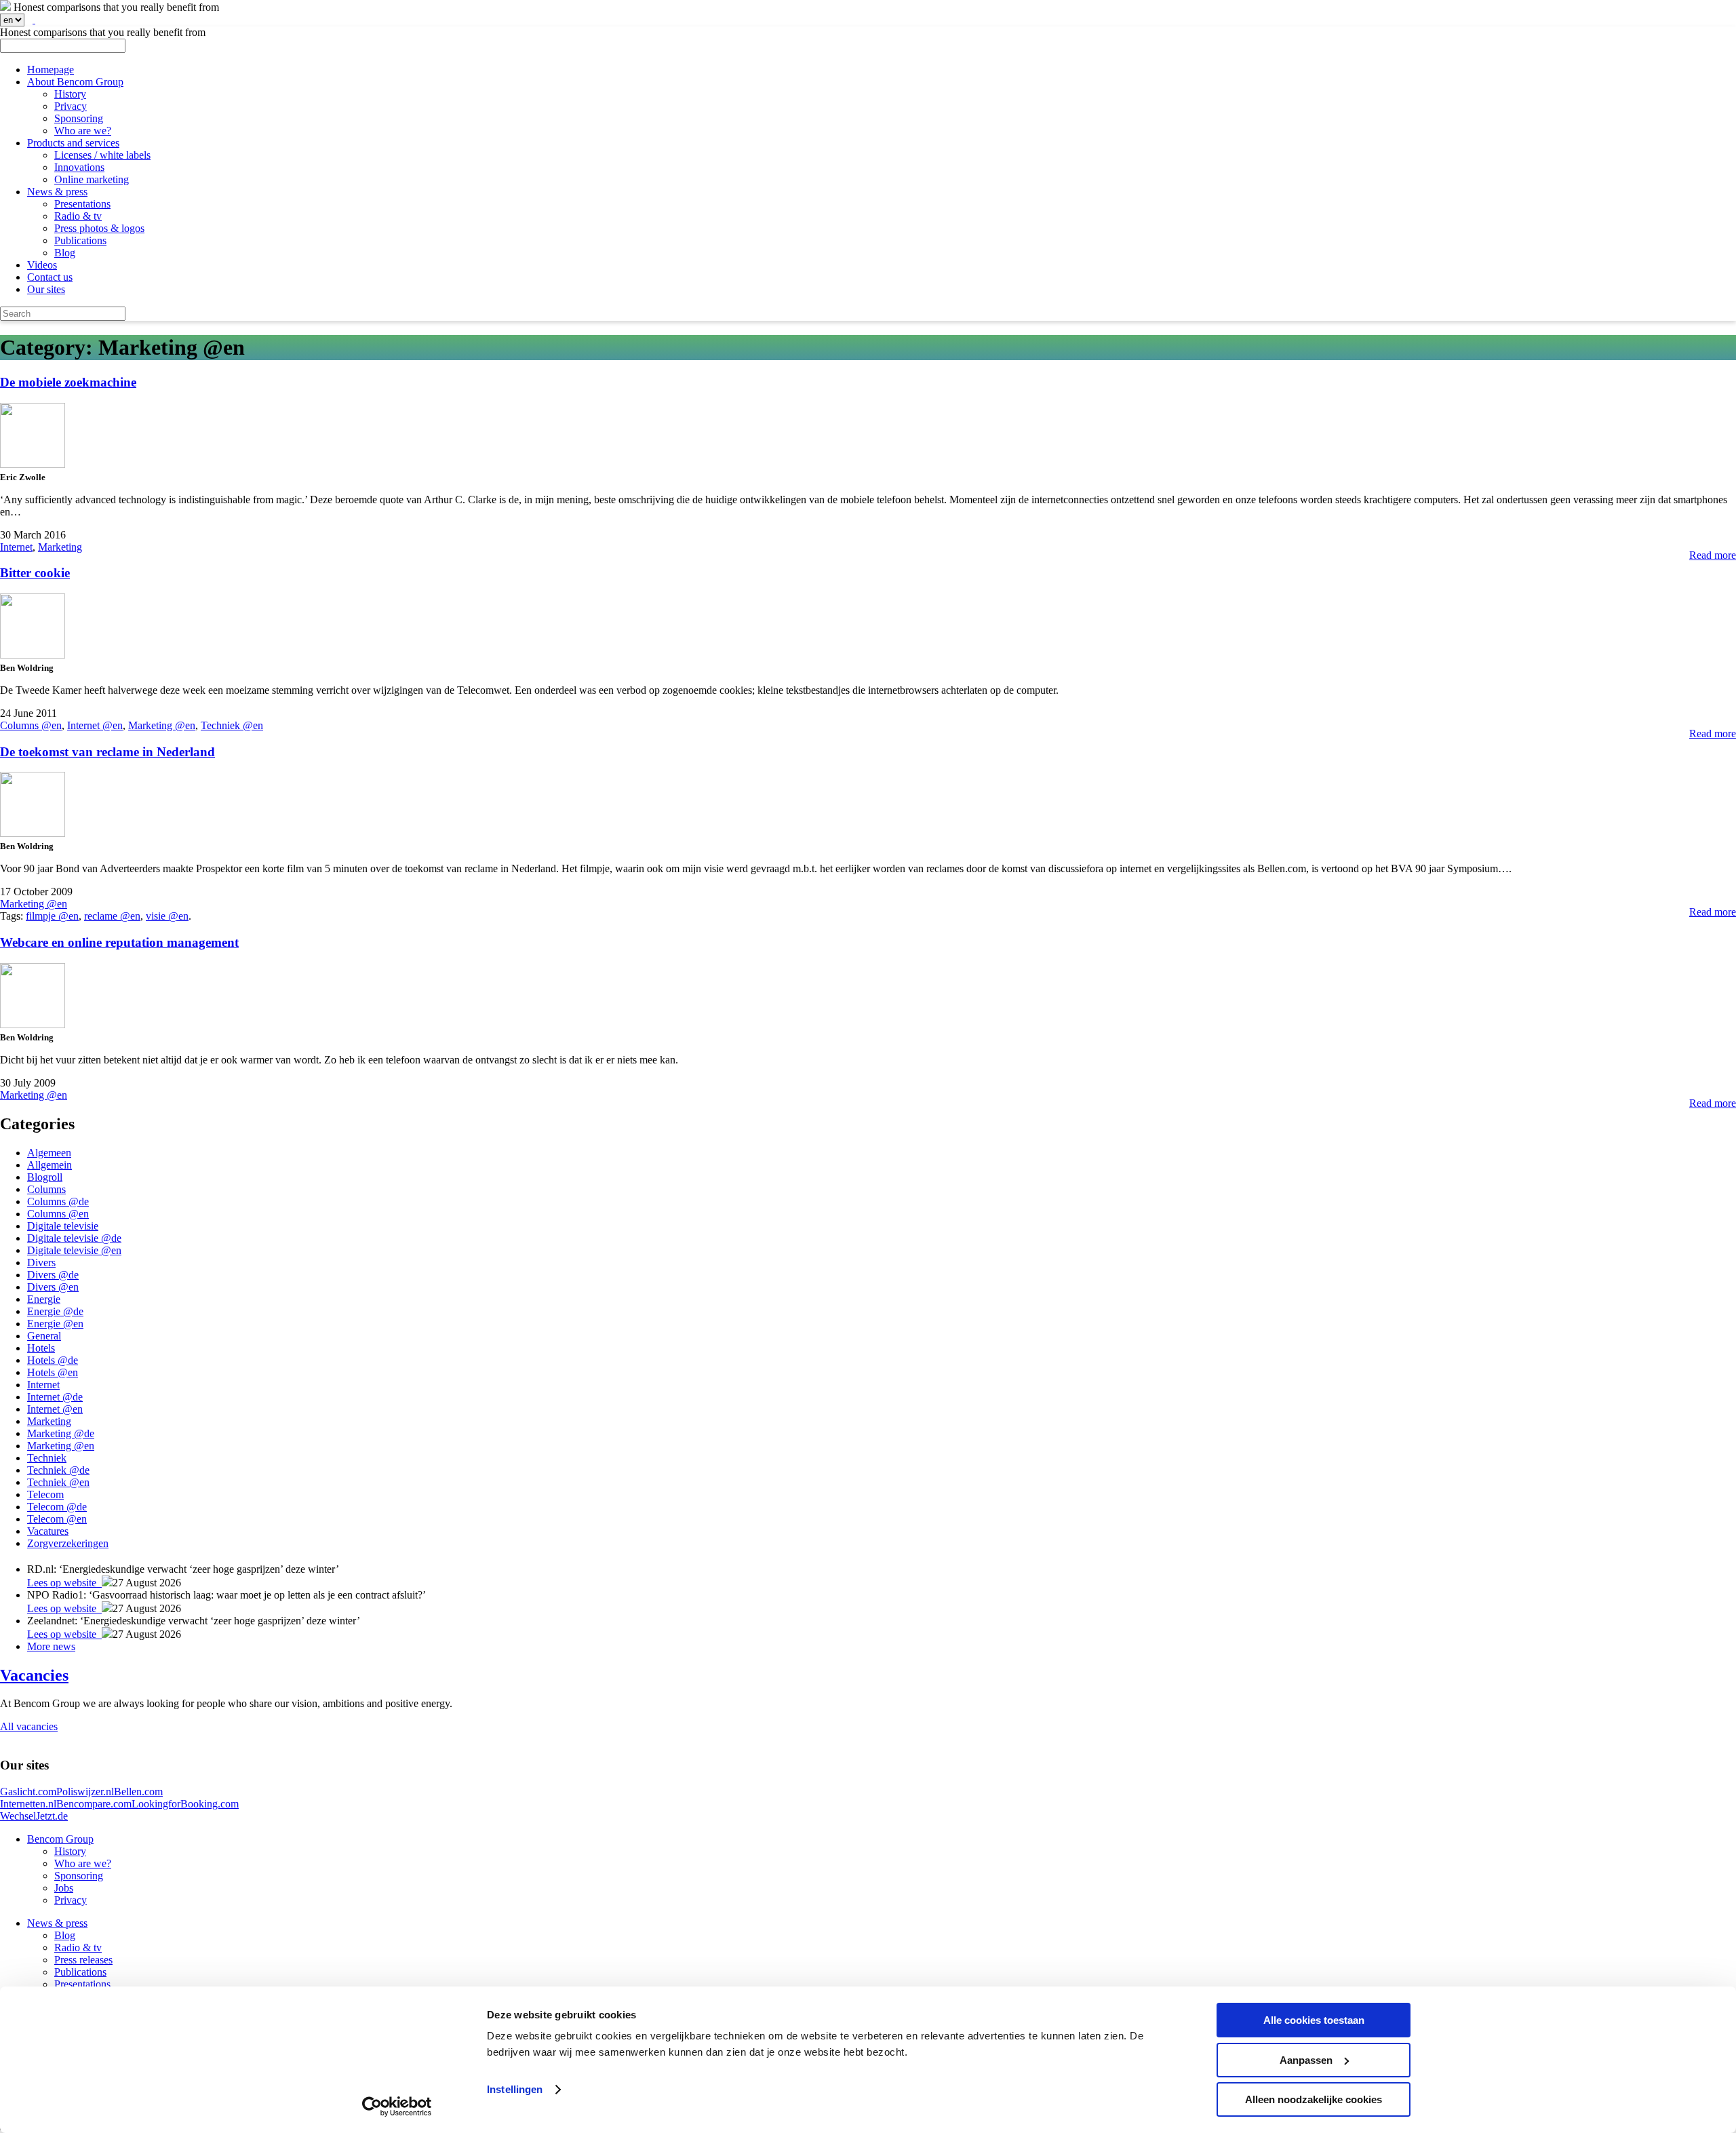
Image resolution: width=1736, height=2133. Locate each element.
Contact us (50, 277)
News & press (57, 192)
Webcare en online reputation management (119, 942)
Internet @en (95, 725)
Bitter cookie (35, 573)
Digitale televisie (63, 1226)
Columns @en (31, 725)
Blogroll (45, 1177)
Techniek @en (232, 725)
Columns (46, 1189)
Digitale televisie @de (74, 1238)
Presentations (82, 204)
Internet (16, 547)
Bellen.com (138, 1792)
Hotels (41, 1348)
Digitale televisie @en (74, 1250)
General (44, 1336)
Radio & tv (78, 216)
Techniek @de (58, 1470)
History (70, 94)
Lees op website (64, 1583)
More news (51, 1646)
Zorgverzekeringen (68, 1543)
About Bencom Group (75, 82)
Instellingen (515, 2089)
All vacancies (29, 1726)
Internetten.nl (28, 1804)
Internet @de (55, 1397)
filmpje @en (52, 916)
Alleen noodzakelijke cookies (1314, 2099)
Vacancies (34, 1675)
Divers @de (53, 1275)
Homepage (51, 70)
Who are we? (83, 131)
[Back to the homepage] (5, 7)
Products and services (73, 143)
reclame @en (112, 916)
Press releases (83, 1960)
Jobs (64, 1888)
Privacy (71, 106)
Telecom (45, 1494)
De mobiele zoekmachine (68, 382)
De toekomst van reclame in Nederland (107, 752)
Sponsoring (79, 118)
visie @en (167, 916)
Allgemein (50, 1165)
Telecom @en (57, 1519)
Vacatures (48, 1531)
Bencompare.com (94, 1804)
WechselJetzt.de (34, 1816)
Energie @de (55, 1311)
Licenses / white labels (102, 155)
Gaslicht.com (28, 1792)
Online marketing (92, 179)
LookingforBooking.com (185, 1804)
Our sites (46, 289)
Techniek (47, 1458)
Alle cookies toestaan (1314, 2020)
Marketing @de (61, 1433)
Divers (41, 1263)
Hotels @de (53, 1360)
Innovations (79, 167)
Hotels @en (53, 1372)
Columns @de (58, 1201)
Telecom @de (57, 1507)
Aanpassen (1306, 2060)
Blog (65, 253)
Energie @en (55, 1324)
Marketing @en (162, 725)
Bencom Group (60, 1839)
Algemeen (49, 1153)
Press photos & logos (99, 228)
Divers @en (53, 1287)
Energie (44, 1299)
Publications (80, 240)
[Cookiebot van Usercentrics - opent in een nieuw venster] (397, 2107)
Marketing (60, 547)
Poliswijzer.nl (85, 1792)
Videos (42, 265)
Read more (1713, 555)
